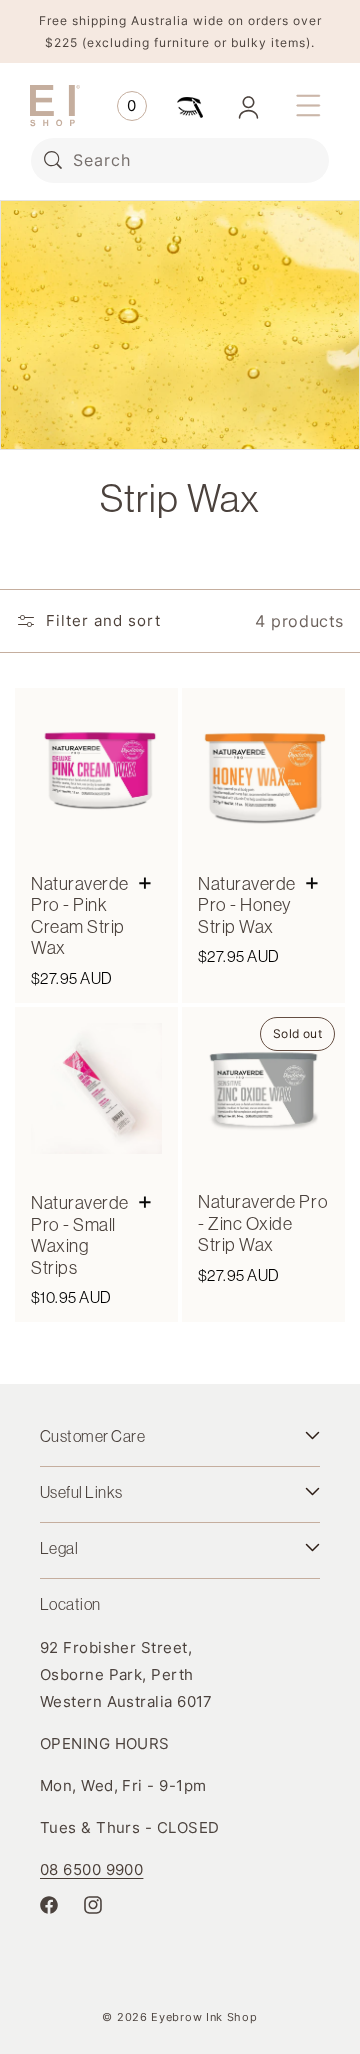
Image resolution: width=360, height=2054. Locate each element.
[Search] (53, 160)
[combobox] (180, 160)
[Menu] (308, 106)
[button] (132, 106)
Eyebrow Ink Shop (204, 2017)
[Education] (190, 106)
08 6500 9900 (91, 1869)
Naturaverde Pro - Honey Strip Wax (247, 905)
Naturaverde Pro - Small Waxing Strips (80, 1235)
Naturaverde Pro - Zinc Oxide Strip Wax (263, 1223)
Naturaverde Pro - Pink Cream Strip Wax (80, 916)
